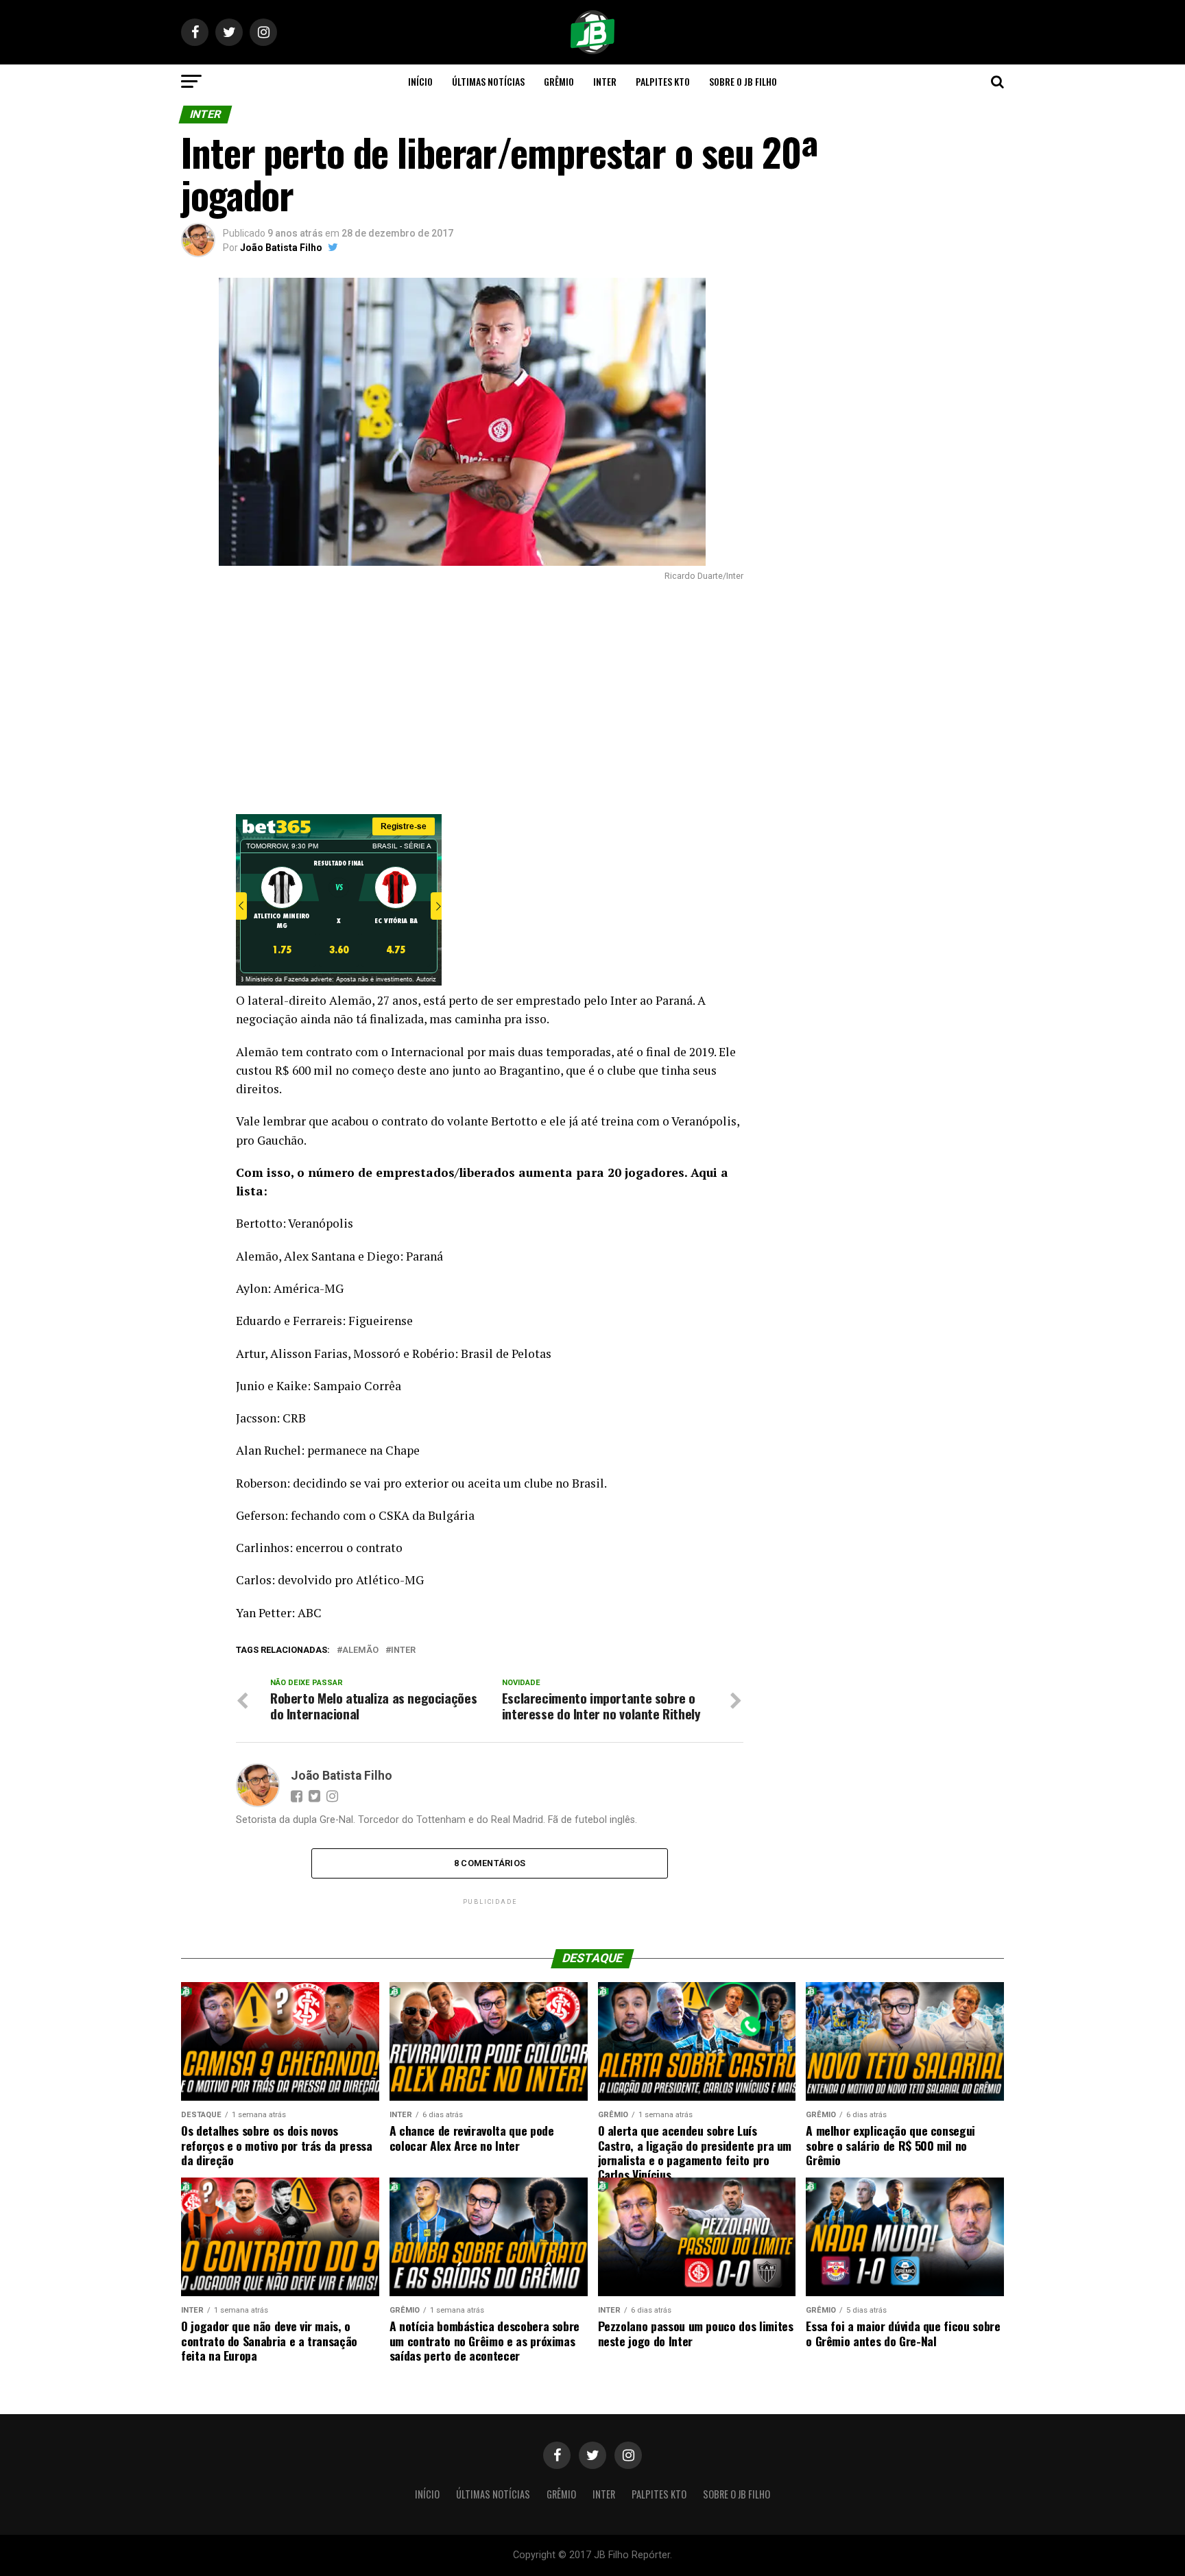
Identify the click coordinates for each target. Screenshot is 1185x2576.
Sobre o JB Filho (743, 81)
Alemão (360, 1650)
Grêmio (559, 81)
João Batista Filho (281, 248)
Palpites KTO (663, 81)
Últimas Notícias (488, 81)
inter (403, 1650)
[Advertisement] (462, 697)
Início (420, 81)
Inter (605, 81)
